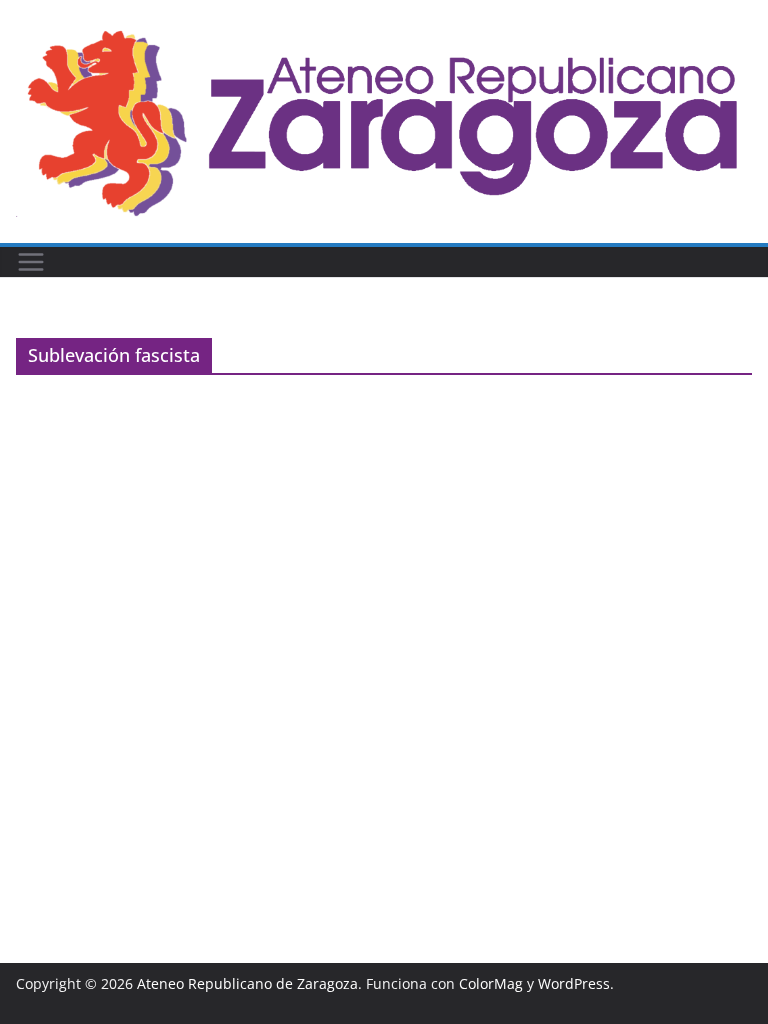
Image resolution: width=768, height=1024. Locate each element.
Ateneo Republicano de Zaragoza (247, 983)
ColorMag (491, 983)
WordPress (574, 983)
